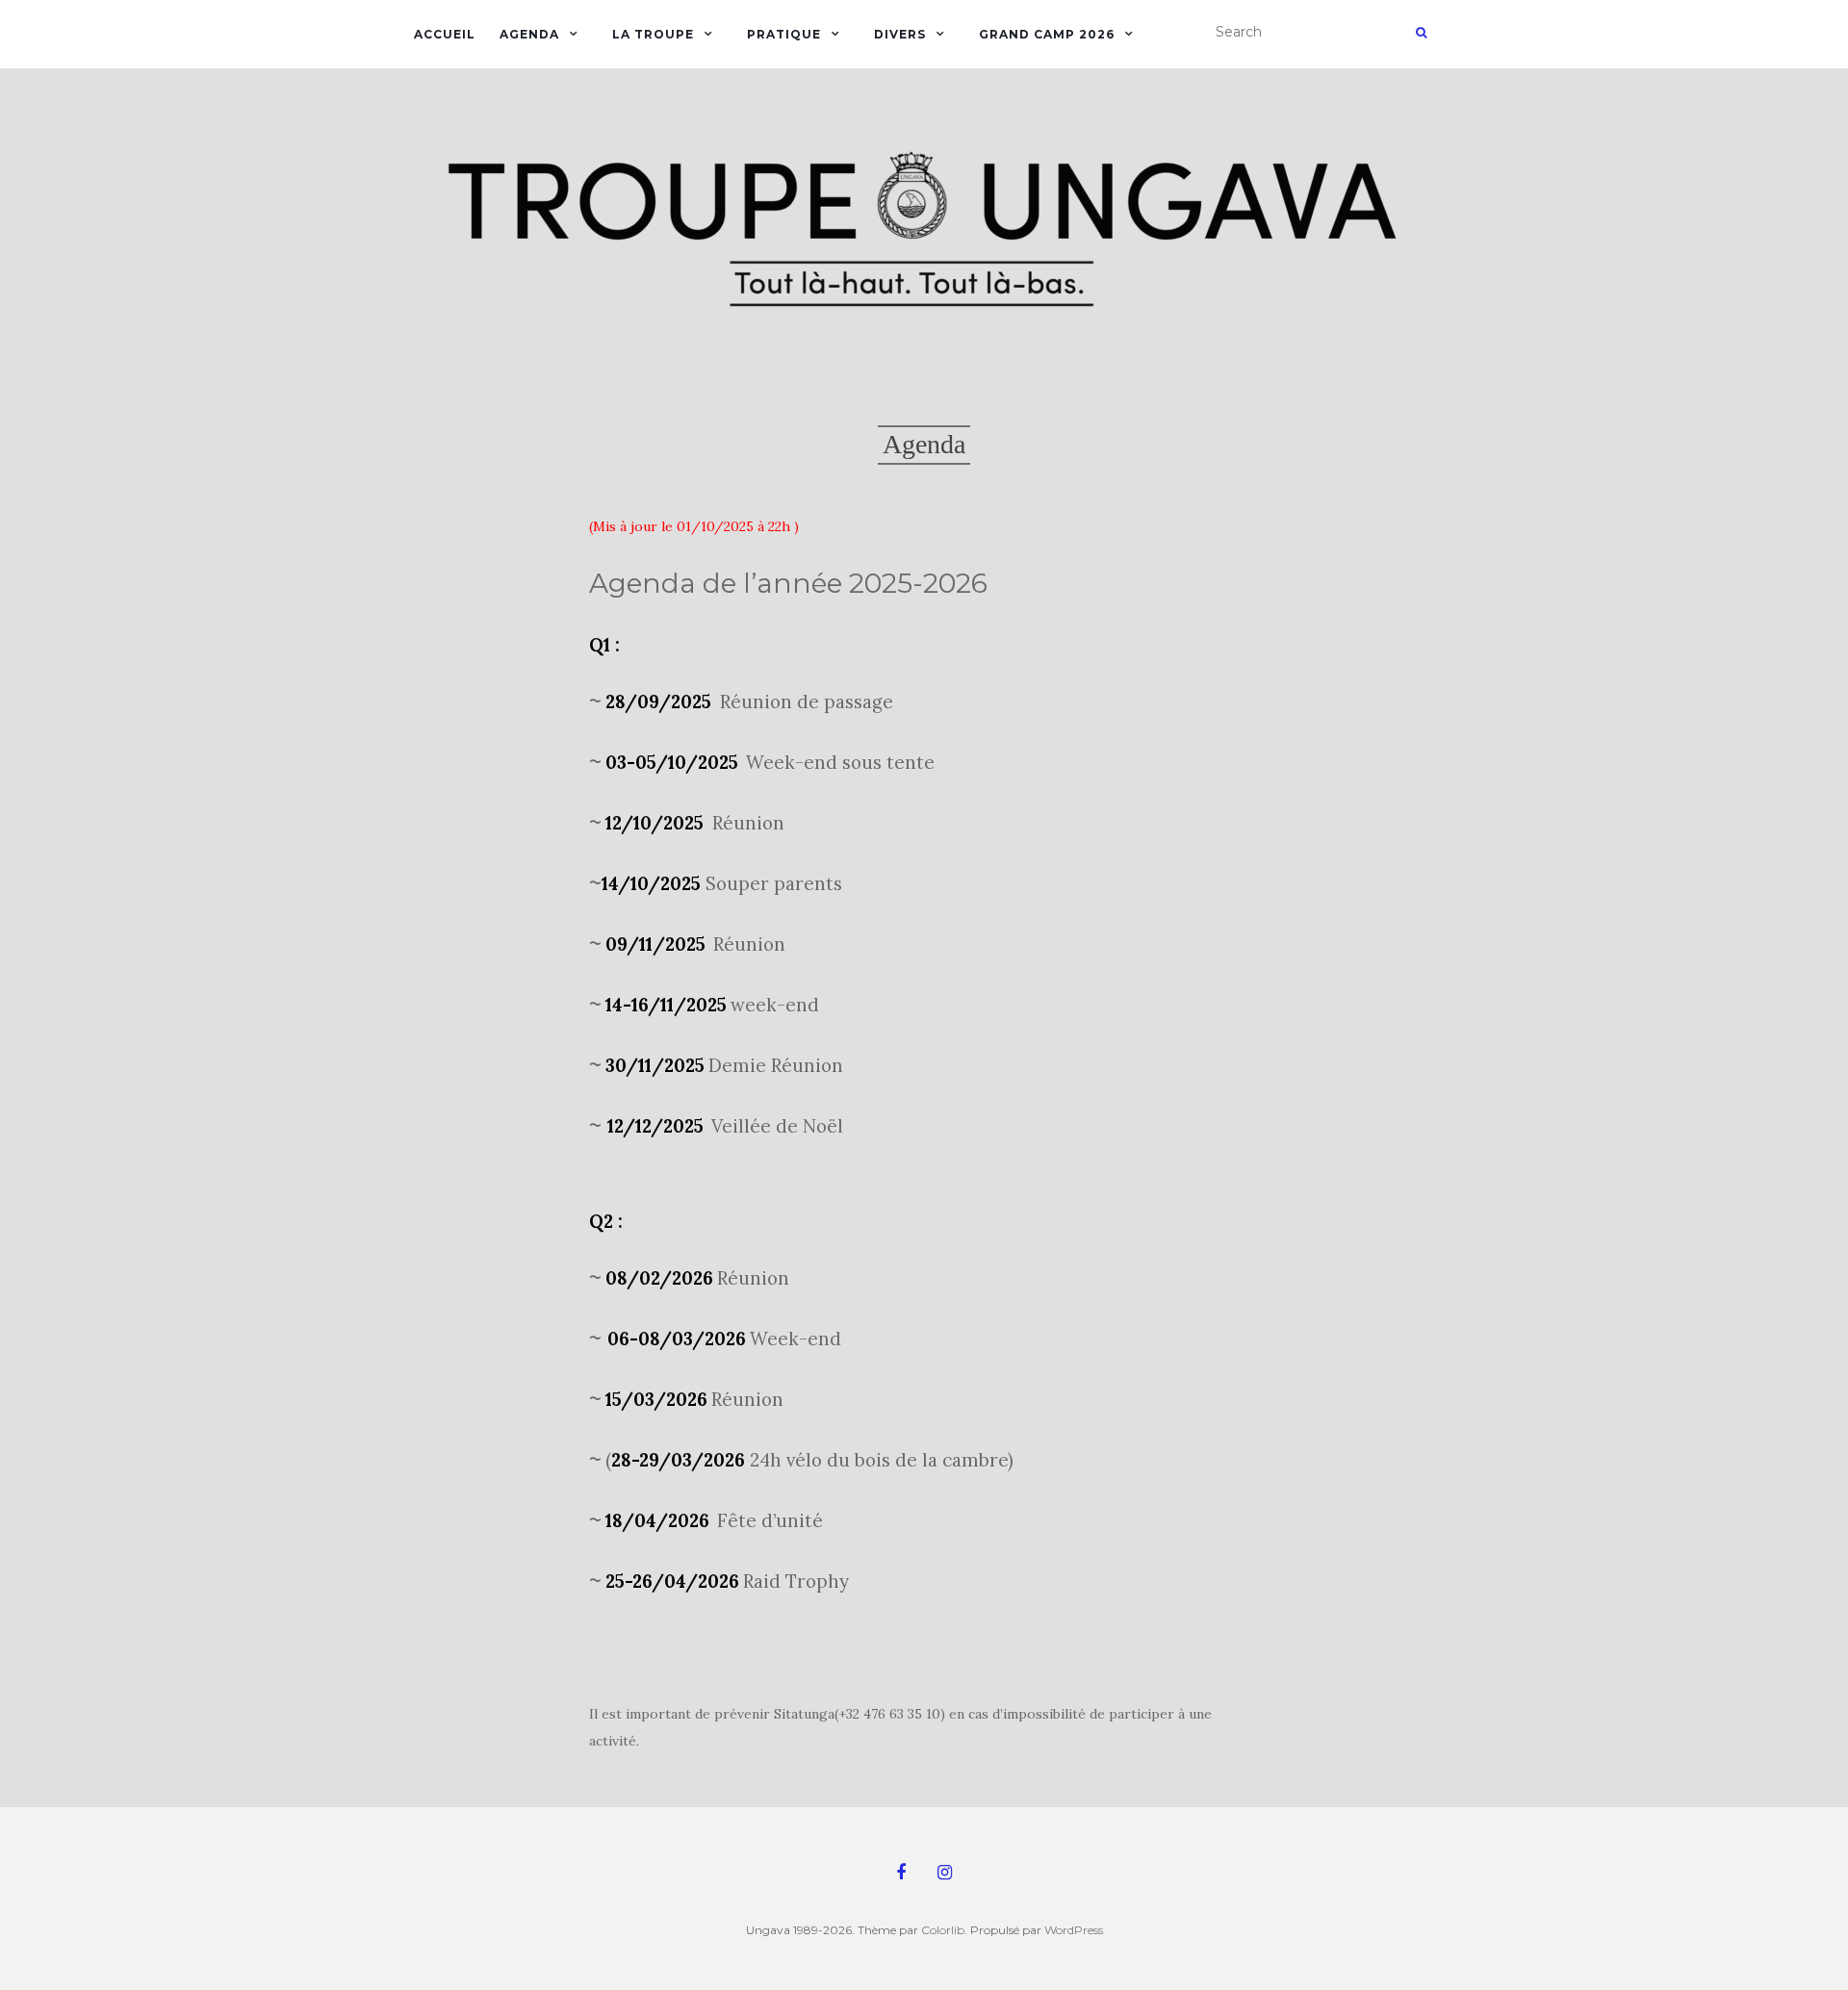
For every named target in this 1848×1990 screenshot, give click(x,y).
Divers (900, 34)
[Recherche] (1421, 33)
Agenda (529, 34)
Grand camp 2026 (1047, 34)
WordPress (1074, 1930)
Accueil (445, 34)
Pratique (784, 34)
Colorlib (943, 1930)
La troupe (653, 34)
